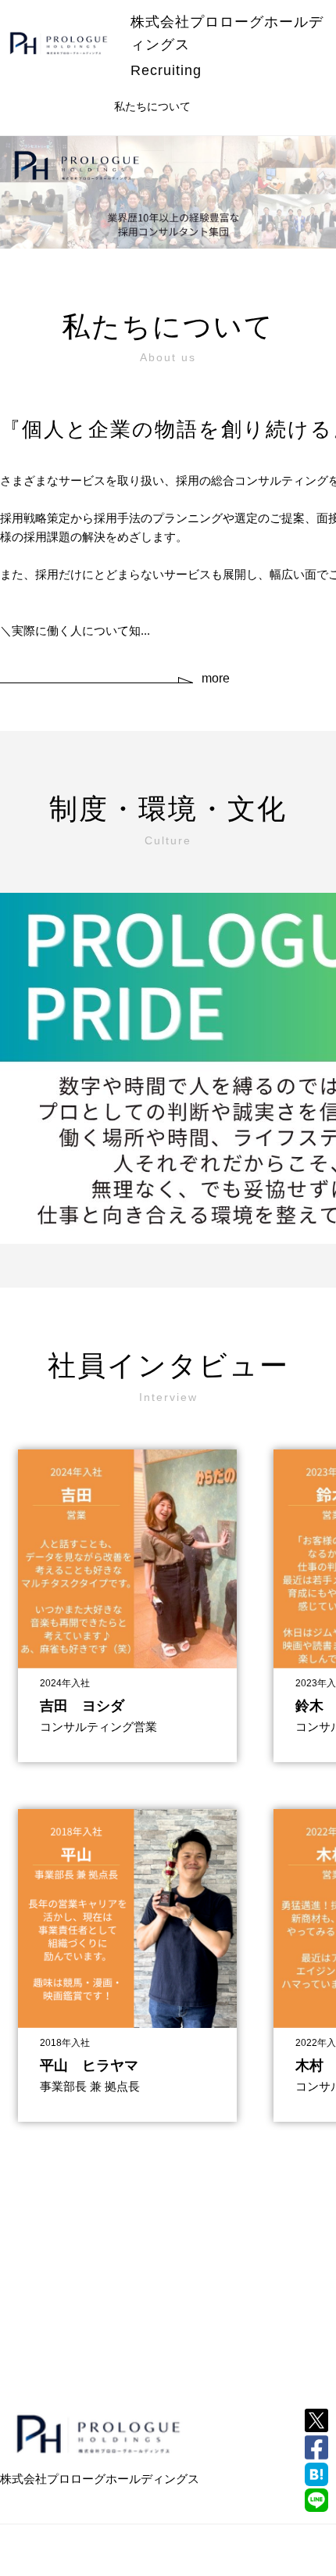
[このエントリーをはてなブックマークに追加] (316, 2474)
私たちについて (152, 106)
